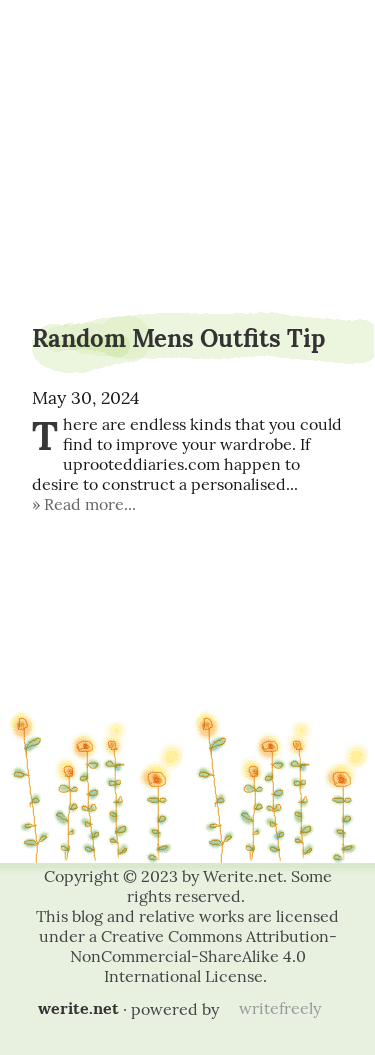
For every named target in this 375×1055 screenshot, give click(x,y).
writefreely (280, 1008)
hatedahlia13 (187, 67)
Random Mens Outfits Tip (178, 338)
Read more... (90, 504)
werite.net (78, 1008)
